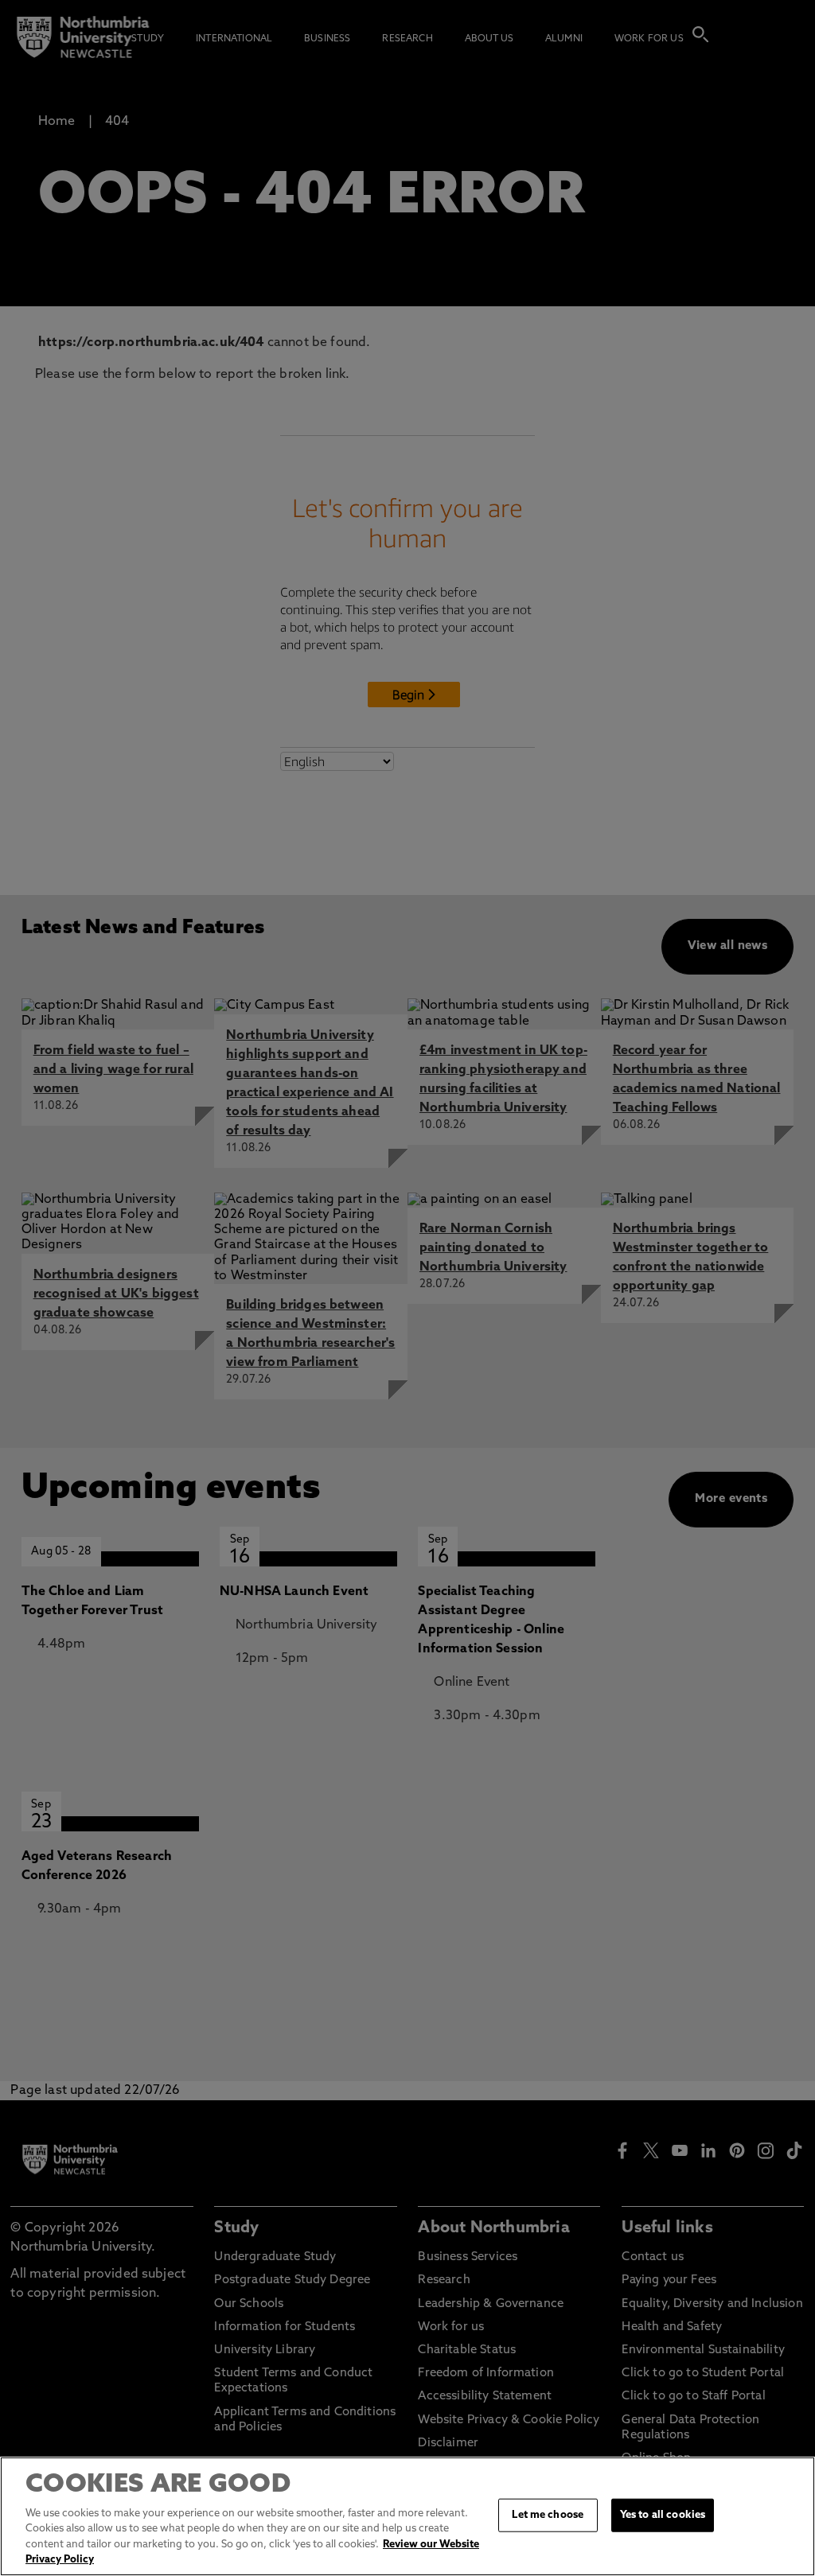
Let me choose (548, 2515)
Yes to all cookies (663, 2515)
